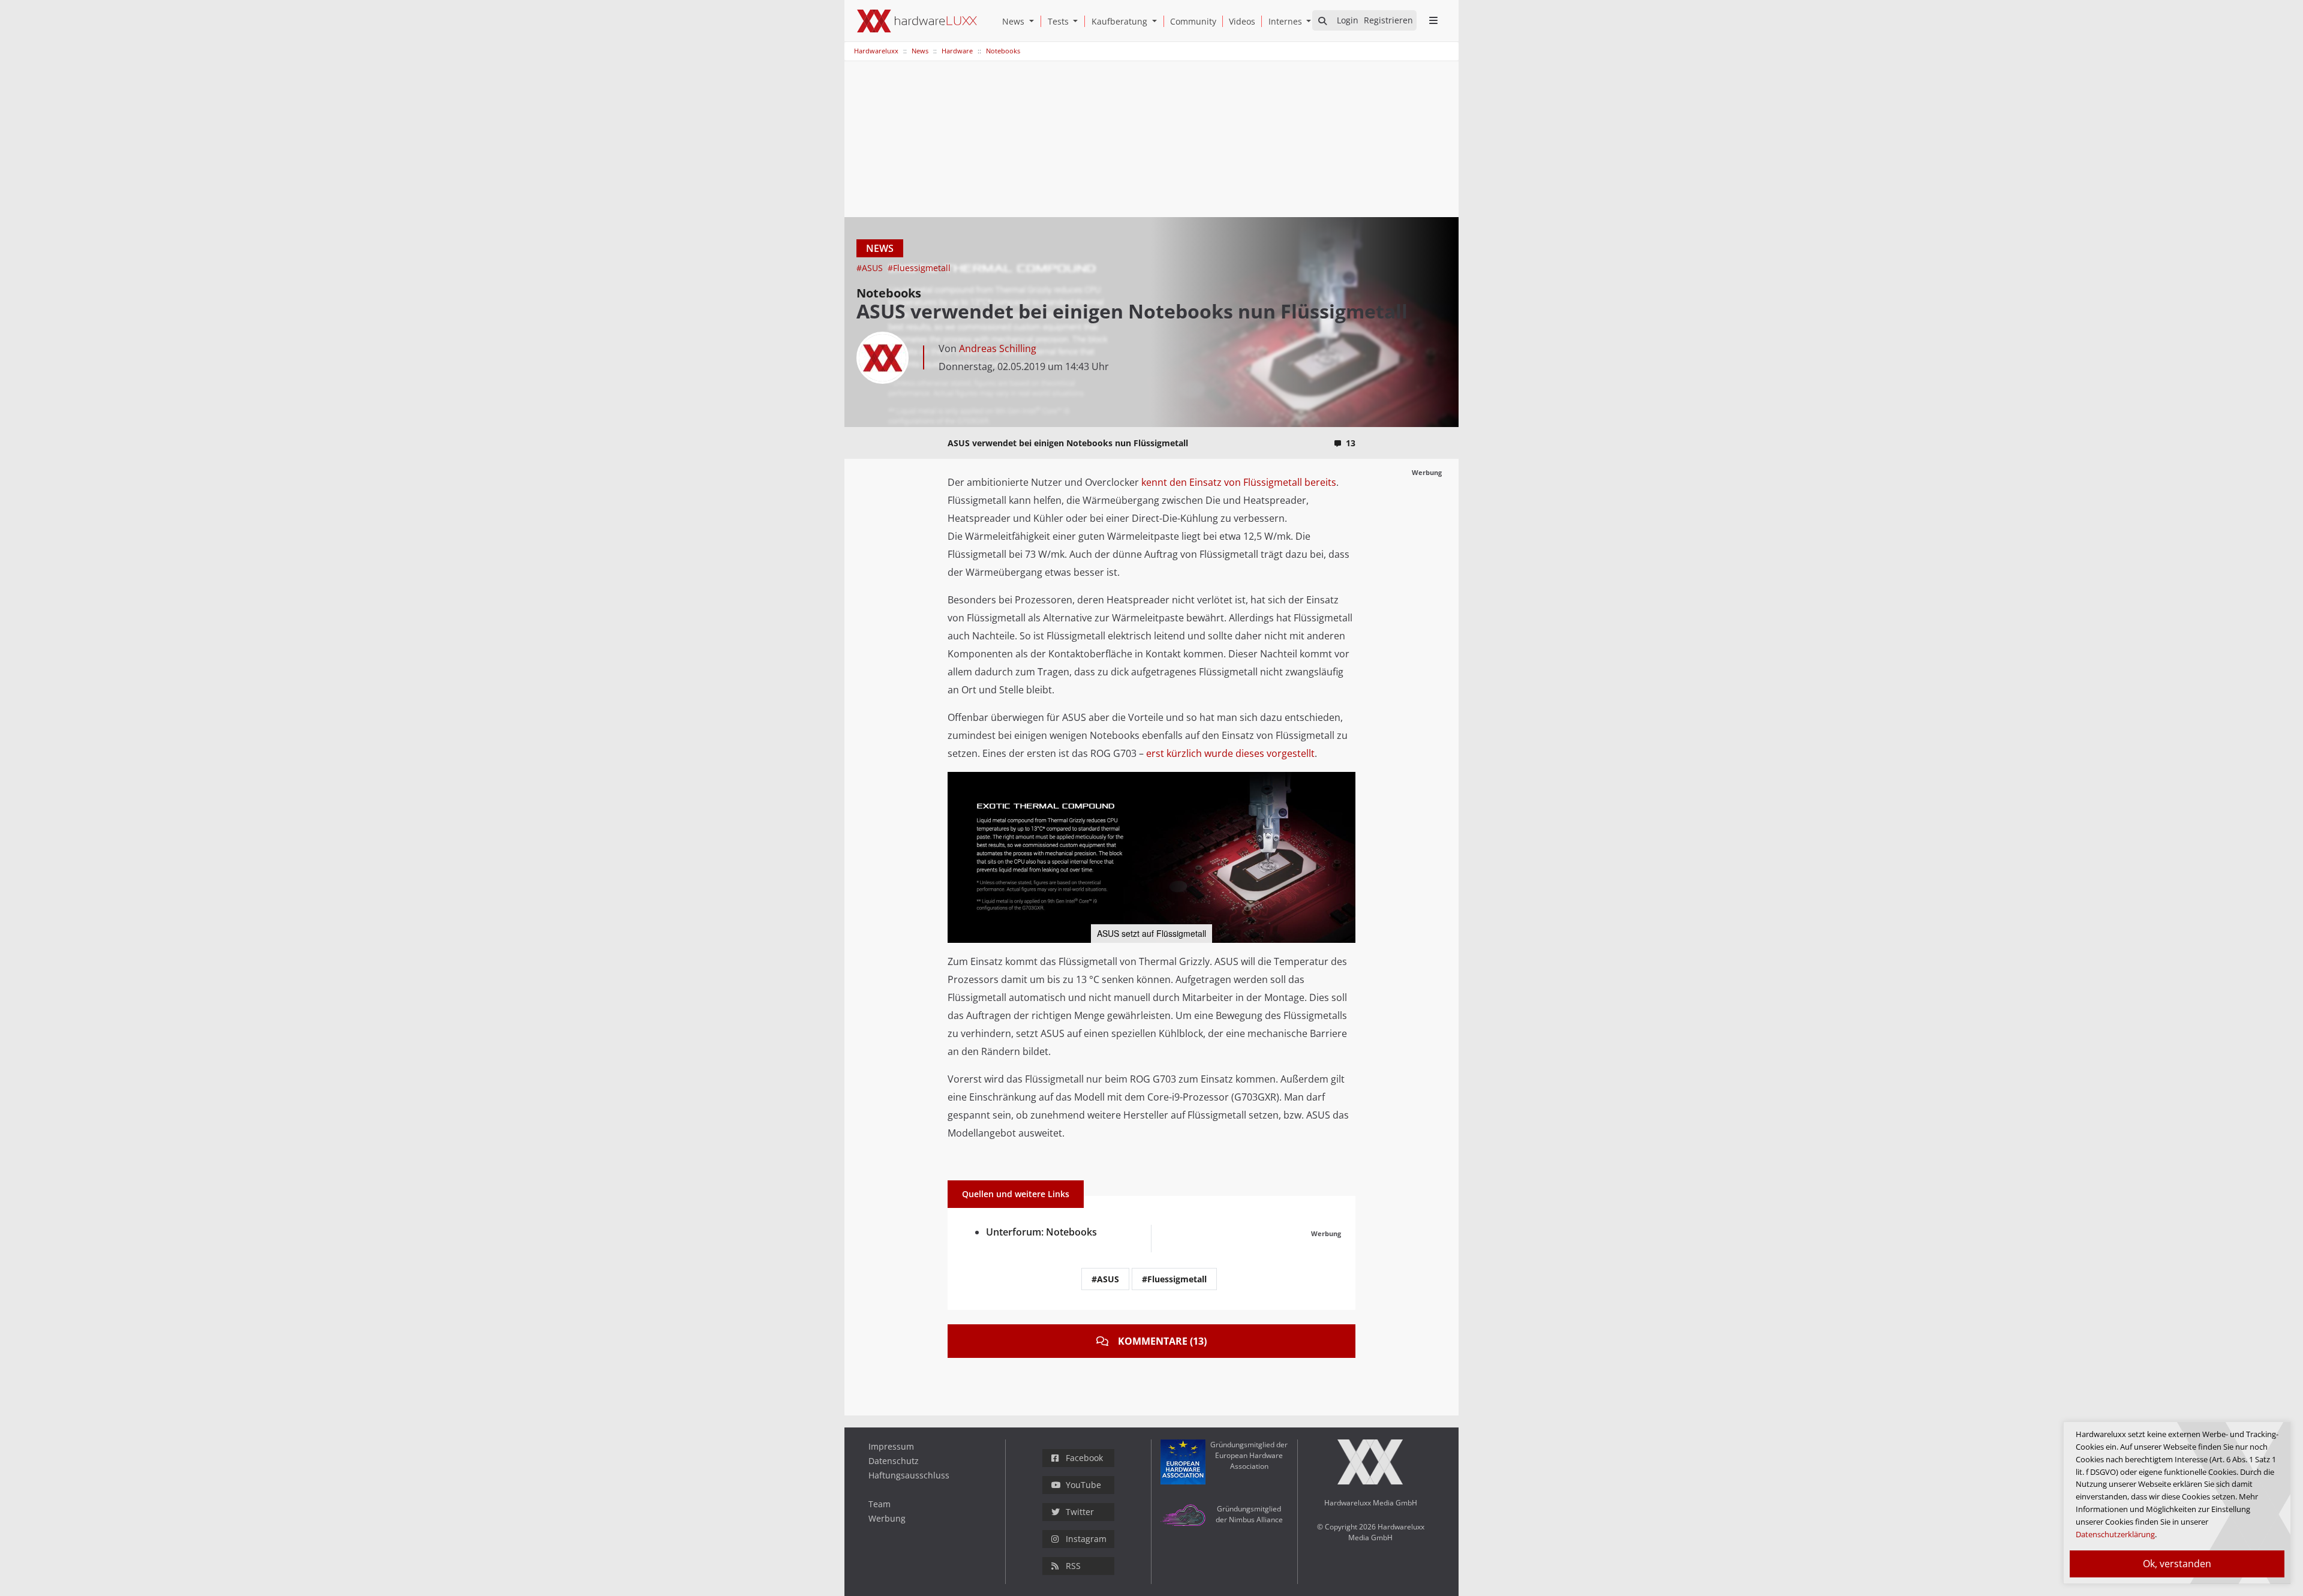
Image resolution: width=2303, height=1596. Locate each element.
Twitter (1080, 1512)
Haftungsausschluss (909, 1475)
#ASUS (871, 268)
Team (880, 1504)
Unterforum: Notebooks (1041, 1232)
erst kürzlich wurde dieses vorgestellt (1230, 753)
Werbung (887, 1518)
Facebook (1084, 1458)
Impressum (891, 1446)
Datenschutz (894, 1461)
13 (1351, 443)
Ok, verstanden (2177, 1564)
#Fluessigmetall (919, 268)
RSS (1073, 1566)
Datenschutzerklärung (2115, 1534)
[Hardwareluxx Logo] (917, 21)
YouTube (1083, 1485)
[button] (1034, 21)
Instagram (1086, 1539)
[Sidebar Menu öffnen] (1433, 20)
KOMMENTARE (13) (1162, 1341)
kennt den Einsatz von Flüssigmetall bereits (1239, 482)
